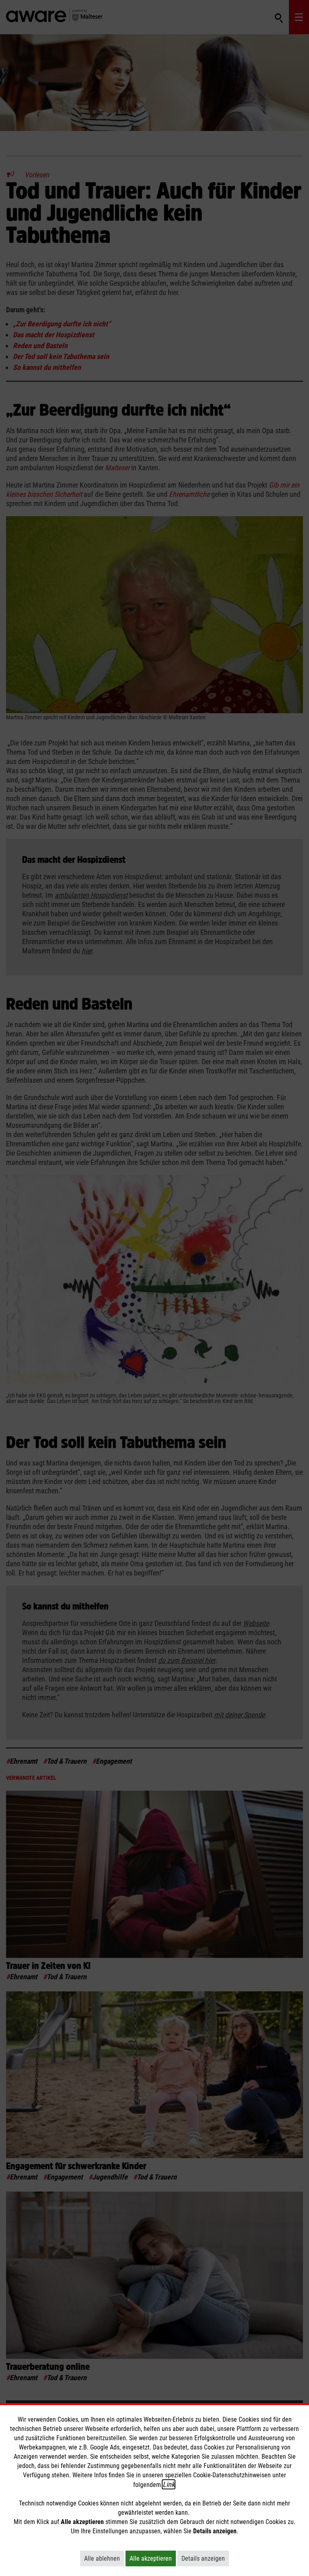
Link (169, 2484)
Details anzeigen (205, 2558)
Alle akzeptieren (153, 2558)
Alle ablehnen (104, 2558)
